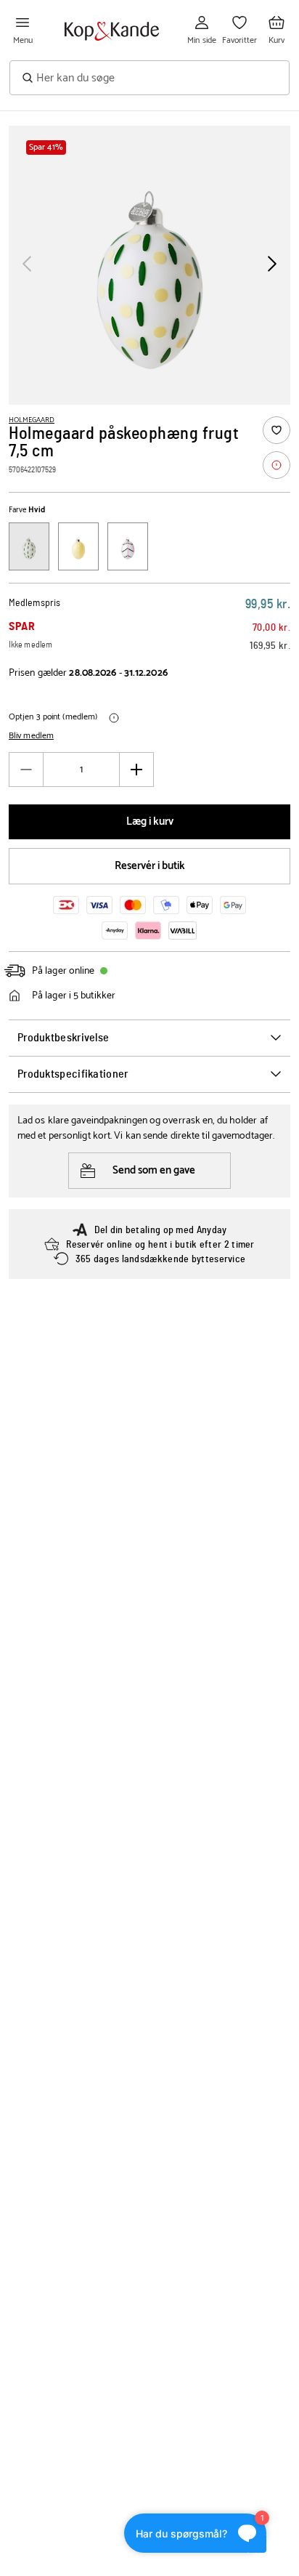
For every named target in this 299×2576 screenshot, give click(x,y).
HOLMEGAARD (32, 420)
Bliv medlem (31, 736)
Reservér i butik (150, 866)
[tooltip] (277, 465)
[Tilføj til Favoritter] (277, 430)
